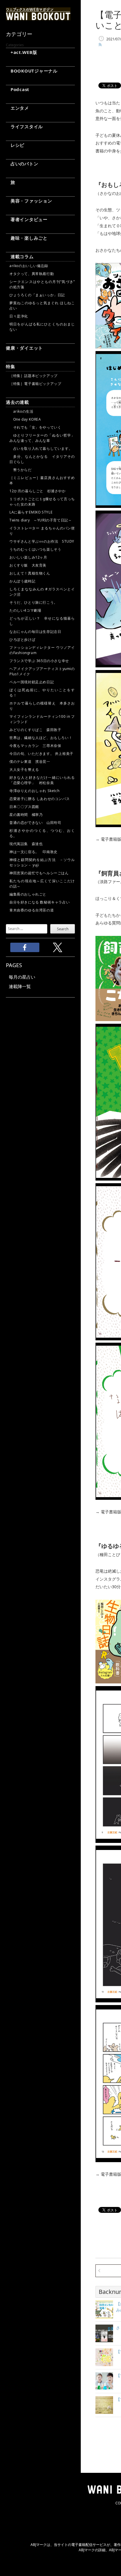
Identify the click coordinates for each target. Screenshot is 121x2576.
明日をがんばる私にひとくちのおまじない (42, 327)
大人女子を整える (24, 769)
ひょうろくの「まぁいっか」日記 (37, 295)
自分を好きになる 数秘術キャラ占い (40, 902)
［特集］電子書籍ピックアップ (35, 384)
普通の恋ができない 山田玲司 (35, 823)
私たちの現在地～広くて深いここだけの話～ (42, 884)
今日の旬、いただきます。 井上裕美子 (42, 754)
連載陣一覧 (20, 986)
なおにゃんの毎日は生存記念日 (35, 632)
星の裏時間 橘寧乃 (26, 815)
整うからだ (21, 470)
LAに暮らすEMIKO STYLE (31, 512)
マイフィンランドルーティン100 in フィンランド (42, 719)
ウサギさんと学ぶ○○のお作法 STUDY (42, 541)
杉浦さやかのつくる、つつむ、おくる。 (42, 833)
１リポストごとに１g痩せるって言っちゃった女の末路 (42, 502)
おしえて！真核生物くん (30, 573)
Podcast (18, 89)
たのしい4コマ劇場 (25, 610)
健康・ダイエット (24, 348)
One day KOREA (25, 419)
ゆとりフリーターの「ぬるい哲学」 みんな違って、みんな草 (42, 438)
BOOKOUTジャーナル (32, 71)
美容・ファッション (29, 201)
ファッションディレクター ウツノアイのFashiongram (42, 650)
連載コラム (20, 256)
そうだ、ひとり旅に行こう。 (33, 602)
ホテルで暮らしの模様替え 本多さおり (42, 706)
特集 (11, 366)
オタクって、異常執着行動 (32, 274)
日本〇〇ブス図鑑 (24, 807)
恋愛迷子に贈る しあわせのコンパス (40, 799)
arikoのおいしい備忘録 (29, 266)
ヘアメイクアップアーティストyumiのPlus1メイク (42, 671)
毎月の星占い (22, 977)
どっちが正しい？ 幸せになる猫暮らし (42, 621)
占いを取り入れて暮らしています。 (41, 448)
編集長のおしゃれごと (28, 894)
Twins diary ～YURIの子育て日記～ (41, 520)
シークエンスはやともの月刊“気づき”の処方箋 (42, 284)
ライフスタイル (24, 126)
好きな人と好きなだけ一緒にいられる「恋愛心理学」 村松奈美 (42, 780)
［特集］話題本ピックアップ (33, 376)
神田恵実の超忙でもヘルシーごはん (39, 873)
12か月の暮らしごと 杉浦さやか (38, 491)
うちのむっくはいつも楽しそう (35, 549)
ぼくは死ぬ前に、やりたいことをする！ (42, 693)
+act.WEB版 (22, 52)
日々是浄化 (19, 316)
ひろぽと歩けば (22, 640)
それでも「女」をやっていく (35, 427)
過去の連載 (17, 402)
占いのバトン (22, 164)
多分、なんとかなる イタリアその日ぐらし (42, 459)
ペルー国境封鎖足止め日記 (32, 682)
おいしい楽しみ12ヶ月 (28, 557)
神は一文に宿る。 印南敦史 (35, 852)
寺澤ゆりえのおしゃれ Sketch (34, 791)
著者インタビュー (27, 219)
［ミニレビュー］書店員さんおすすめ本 (42, 480)
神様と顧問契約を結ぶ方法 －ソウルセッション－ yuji (42, 862)
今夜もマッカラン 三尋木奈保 (35, 746)
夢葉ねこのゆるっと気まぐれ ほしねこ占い (42, 306)
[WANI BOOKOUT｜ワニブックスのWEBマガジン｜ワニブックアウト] (38, 18)
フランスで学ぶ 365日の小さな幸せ (39, 661)
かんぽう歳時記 (22, 581)
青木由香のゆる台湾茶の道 (32, 910)
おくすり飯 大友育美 (28, 565)
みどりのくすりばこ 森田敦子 (35, 730)
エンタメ (17, 108)
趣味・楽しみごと (27, 238)
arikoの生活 (21, 411)
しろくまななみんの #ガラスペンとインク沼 (42, 592)
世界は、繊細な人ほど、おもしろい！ (41, 738)
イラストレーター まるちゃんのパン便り (42, 531)
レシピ (15, 145)
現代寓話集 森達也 (26, 844)
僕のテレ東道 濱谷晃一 (30, 762)
